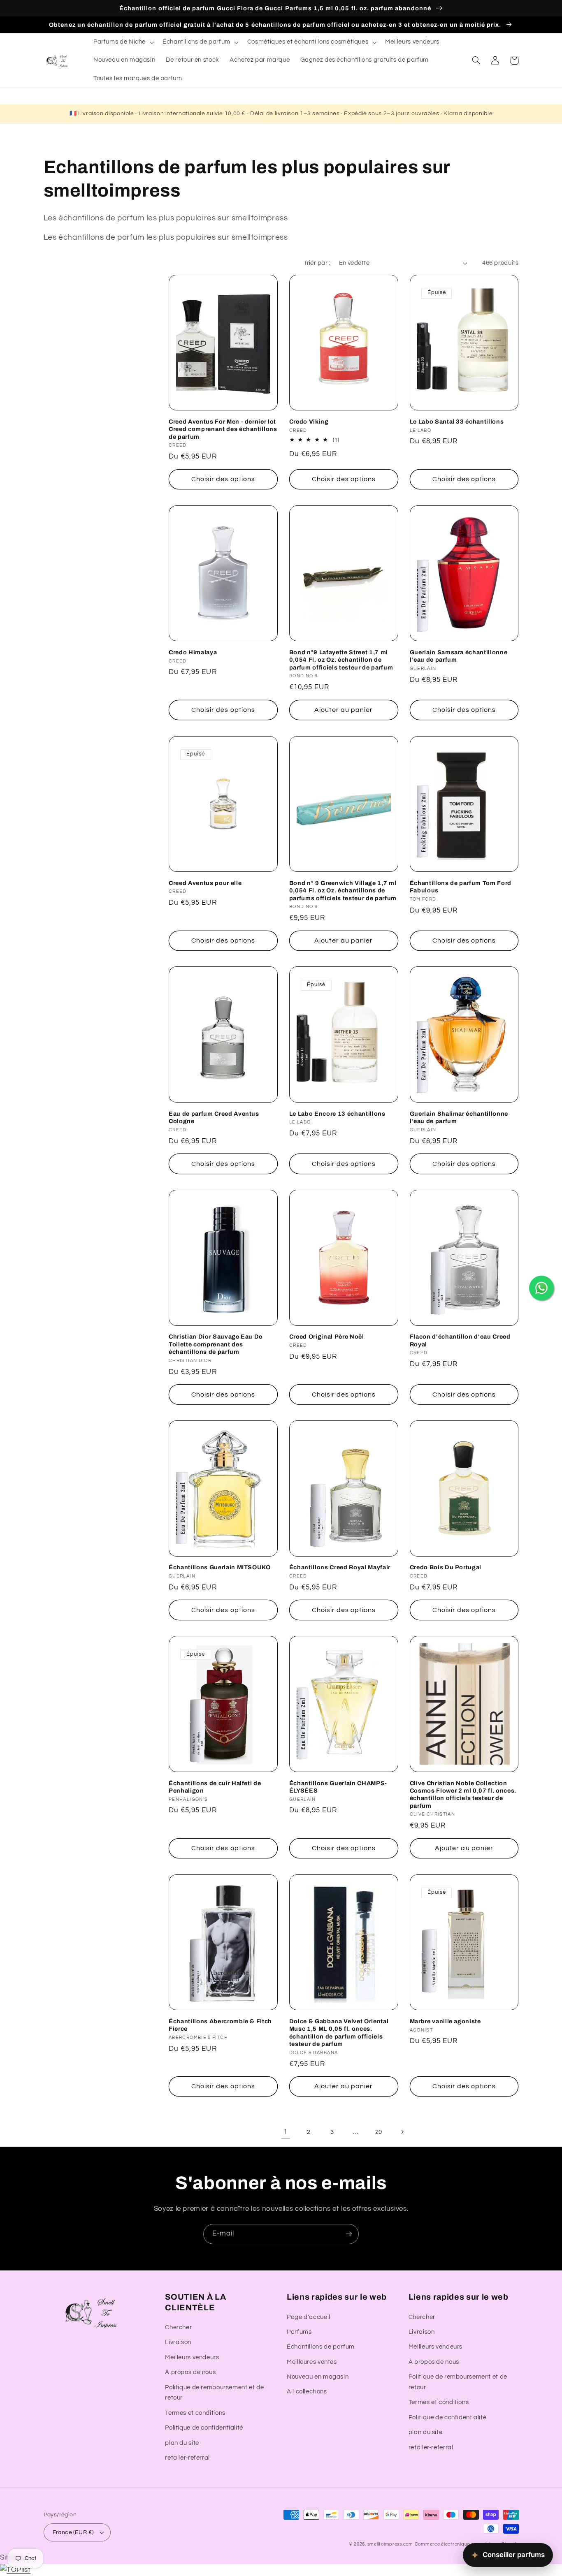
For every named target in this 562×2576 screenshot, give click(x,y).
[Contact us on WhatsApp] (541, 1288)
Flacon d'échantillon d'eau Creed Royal (460, 1340)
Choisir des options (223, 479)
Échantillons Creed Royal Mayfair (340, 1567)
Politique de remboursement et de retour (214, 2393)
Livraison (178, 2342)
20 (379, 2132)
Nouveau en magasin (318, 2377)
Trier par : (317, 263)
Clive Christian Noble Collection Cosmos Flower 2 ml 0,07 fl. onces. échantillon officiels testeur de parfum (463, 1794)
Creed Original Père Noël (327, 1337)
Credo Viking (309, 422)
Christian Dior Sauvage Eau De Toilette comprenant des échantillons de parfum (216, 1344)
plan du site (182, 2443)
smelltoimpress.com (390, 2544)
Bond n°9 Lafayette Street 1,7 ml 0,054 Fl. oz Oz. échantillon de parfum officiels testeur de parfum (341, 660)
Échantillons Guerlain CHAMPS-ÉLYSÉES (338, 1787)
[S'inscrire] (349, 2234)
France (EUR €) (73, 2532)
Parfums (299, 2332)
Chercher (178, 2327)
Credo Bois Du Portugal (446, 1567)
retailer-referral (187, 2458)
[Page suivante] (402, 2132)
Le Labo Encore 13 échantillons (337, 1114)
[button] (123, 42)
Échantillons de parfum (321, 2347)
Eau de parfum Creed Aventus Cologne (214, 1117)
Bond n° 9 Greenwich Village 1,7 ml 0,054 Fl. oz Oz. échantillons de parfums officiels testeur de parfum (343, 891)
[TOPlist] (15, 2570)
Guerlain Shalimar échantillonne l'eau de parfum (459, 1117)
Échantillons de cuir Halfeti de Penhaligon (215, 1787)
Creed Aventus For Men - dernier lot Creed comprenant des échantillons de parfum (223, 429)
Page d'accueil (309, 2317)
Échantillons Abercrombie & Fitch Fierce (220, 2025)
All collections (307, 2392)
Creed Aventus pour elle (205, 883)
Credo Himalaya (193, 652)
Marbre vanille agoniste (445, 2021)
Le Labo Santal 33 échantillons (457, 422)
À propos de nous (190, 2372)
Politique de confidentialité (204, 2428)
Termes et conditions (195, 2413)
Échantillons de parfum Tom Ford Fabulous (461, 887)
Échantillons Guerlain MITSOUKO (220, 1567)
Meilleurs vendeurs (192, 2357)
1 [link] (286, 2132)
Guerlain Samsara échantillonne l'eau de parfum (459, 656)
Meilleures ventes (312, 2362)
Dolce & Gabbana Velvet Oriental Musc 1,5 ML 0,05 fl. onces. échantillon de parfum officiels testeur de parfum (339, 2033)
